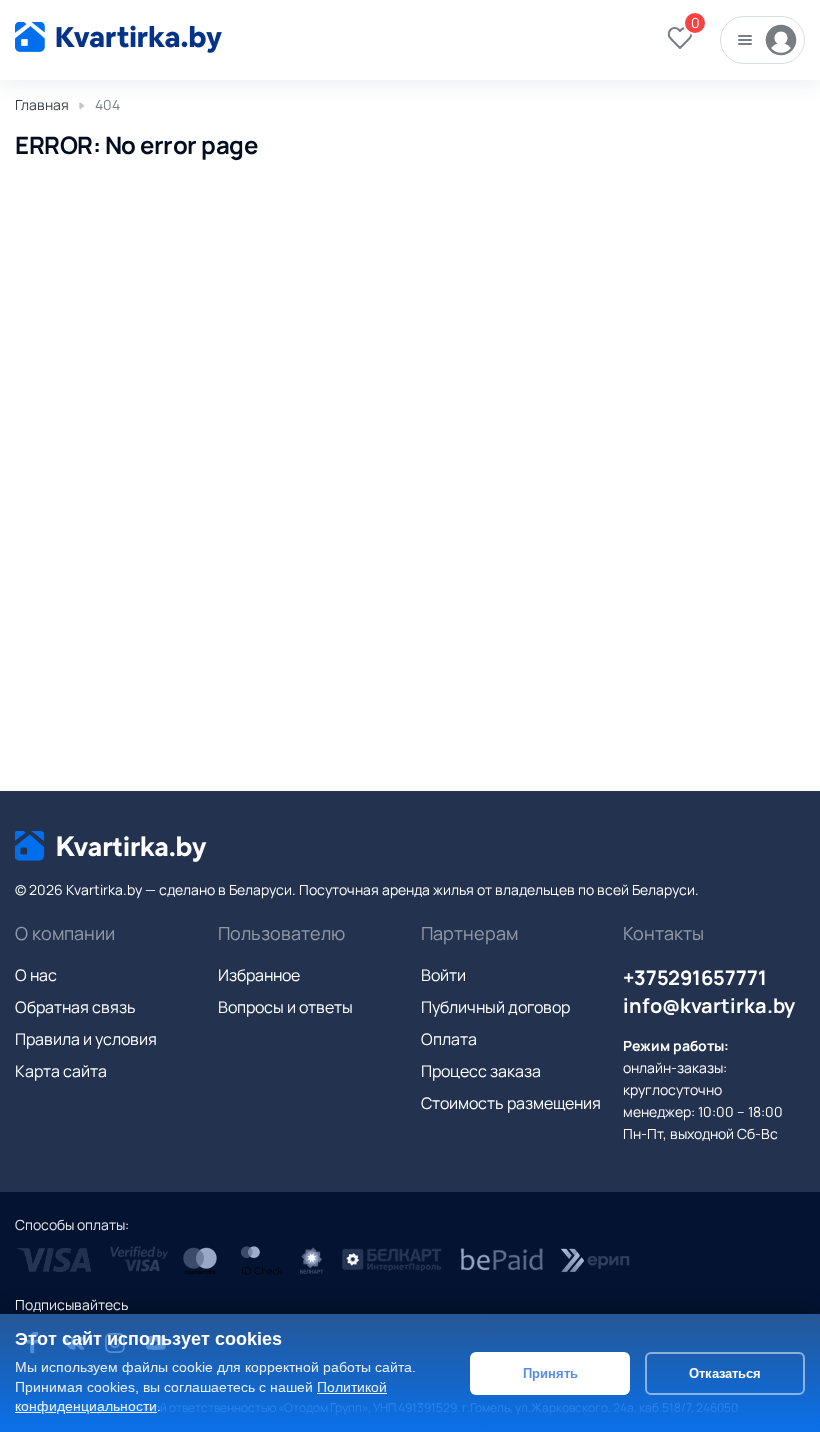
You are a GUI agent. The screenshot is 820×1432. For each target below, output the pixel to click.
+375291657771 (695, 977)
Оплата (449, 1039)
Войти (443, 975)
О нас (36, 975)
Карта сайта (61, 1071)
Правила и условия (86, 1039)
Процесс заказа (481, 1071)
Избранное (259, 975)
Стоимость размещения (511, 1103)
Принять (550, 1373)
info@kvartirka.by (709, 1005)
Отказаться (725, 1373)
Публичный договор (495, 1007)
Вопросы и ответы (285, 1007)
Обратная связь (75, 1007)
